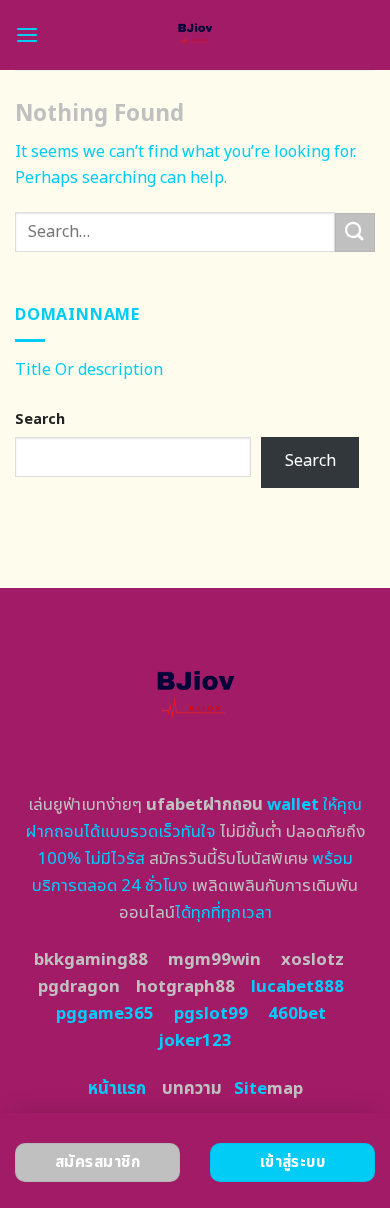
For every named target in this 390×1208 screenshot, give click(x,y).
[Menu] (27, 34)
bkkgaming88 (91, 960)
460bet (297, 1014)
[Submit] (355, 232)
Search (40, 419)
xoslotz (312, 960)
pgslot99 (211, 1014)
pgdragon (79, 987)
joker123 (195, 1041)
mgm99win (214, 960)
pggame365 (105, 1014)
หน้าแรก (117, 1089)
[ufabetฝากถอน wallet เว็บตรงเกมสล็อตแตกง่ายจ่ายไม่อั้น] (195, 35)
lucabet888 (297, 987)
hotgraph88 (185, 987)
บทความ (192, 1089)
